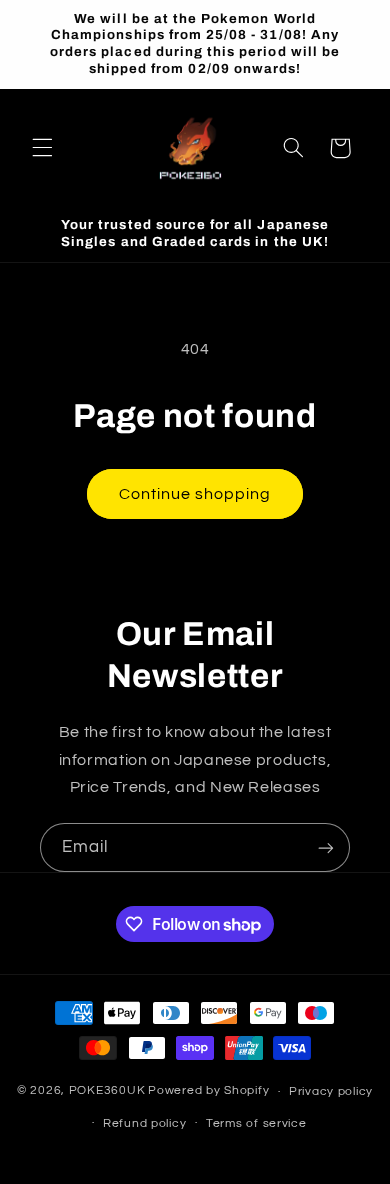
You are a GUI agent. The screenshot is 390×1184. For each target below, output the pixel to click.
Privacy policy (331, 1091)
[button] (42, 148)
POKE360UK (107, 1091)
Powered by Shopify (208, 1091)
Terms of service (256, 1123)
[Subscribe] (326, 847)
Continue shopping (195, 494)
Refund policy (145, 1123)
